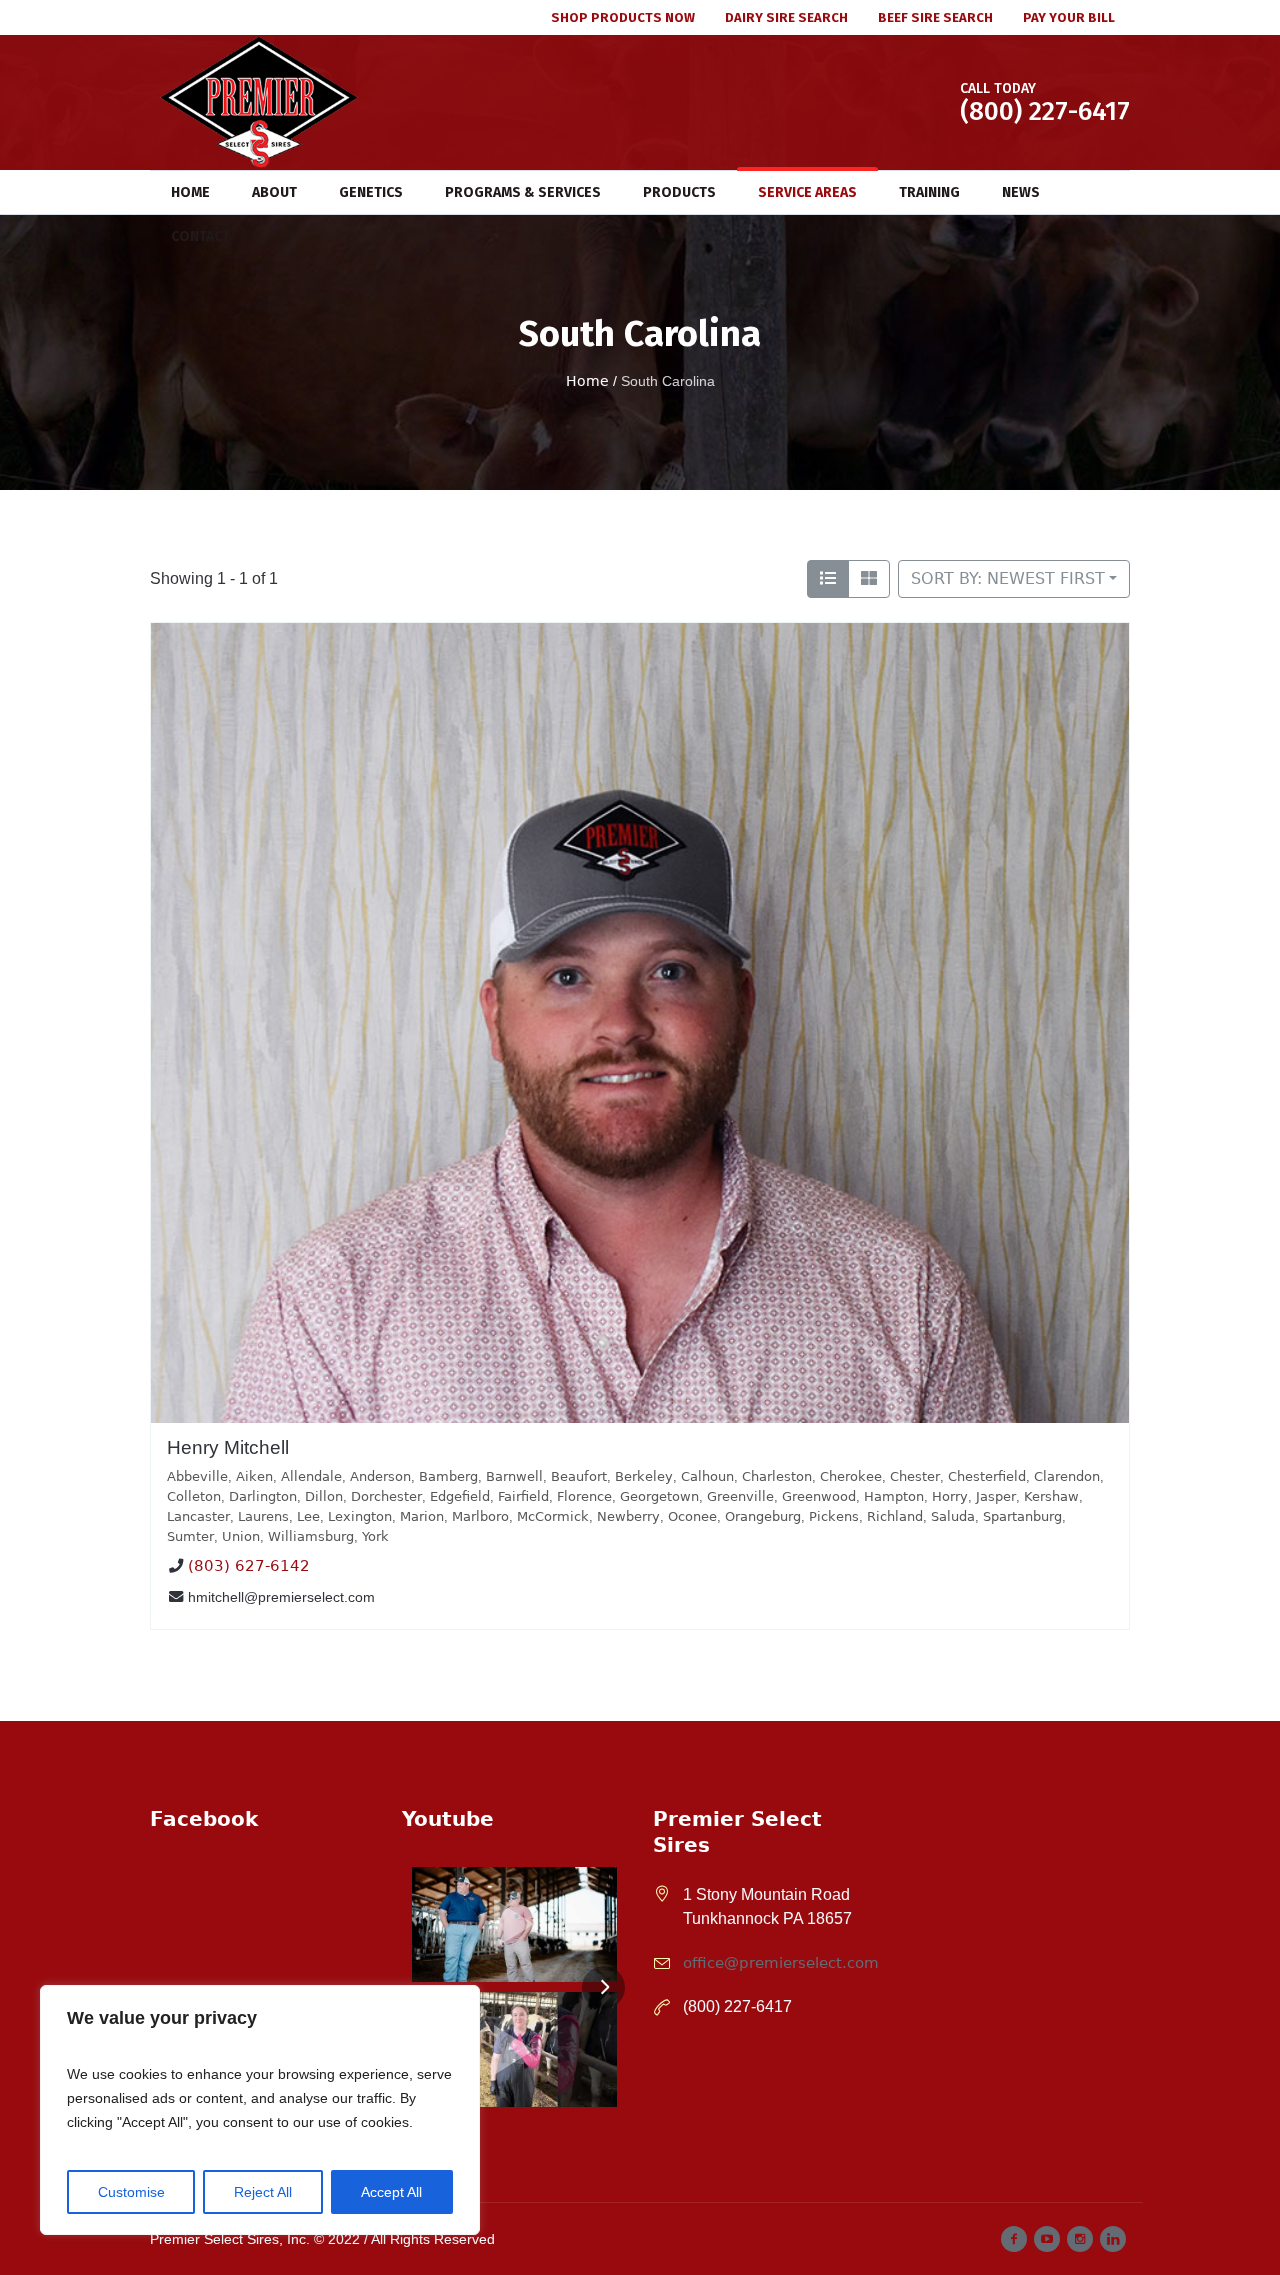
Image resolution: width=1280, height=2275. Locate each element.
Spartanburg (1022, 1516)
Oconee (692, 1516)
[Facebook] (1014, 2239)
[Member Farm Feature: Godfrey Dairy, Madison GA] (514, 1924)
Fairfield (523, 1496)
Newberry (628, 1516)
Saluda (953, 1516)
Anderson (380, 1476)
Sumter (190, 1536)
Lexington (360, 1516)
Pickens (834, 1516)
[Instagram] (1080, 2239)
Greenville (740, 1496)
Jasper (996, 1496)
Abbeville (197, 1476)
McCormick (553, 1516)
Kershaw (1051, 1496)
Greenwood (819, 1496)
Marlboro (480, 1516)
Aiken (254, 1476)
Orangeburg (763, 1516)
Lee (308, 1516)
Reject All (263, 2192)
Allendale (311, 1476)
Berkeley (644, 1476)
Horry (950, 1496)
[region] (260, 2110)
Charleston (777, 1476)
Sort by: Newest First (1008, 578)
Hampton (894, 1496)
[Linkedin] (1113, 2239)
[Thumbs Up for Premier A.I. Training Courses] (514, 2049)
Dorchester (386, 1496)
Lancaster (198, 1516)
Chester (915, 1476)
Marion (422, 1516)
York (375, 1536)
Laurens (263, 1516)
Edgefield (460, 1496)
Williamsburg (311, 1536)
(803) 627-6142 (249, 1567)
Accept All (391, 2192)
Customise (131, 2192)
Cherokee (851, 1476)
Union (241, 1536)
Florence (584, 1496)
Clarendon (1067, 1476)
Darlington (263, 1496)
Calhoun (707, 1476)
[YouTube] (1047, 2239)
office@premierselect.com (781, 1963)
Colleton (194, 1496)
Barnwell (514, 1476)
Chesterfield (987, 1476)
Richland (895, 1516)
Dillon (324, 1496)
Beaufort (579, 1476)
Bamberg (448, 1476)
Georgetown (659, 1496)
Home (587, 381)
